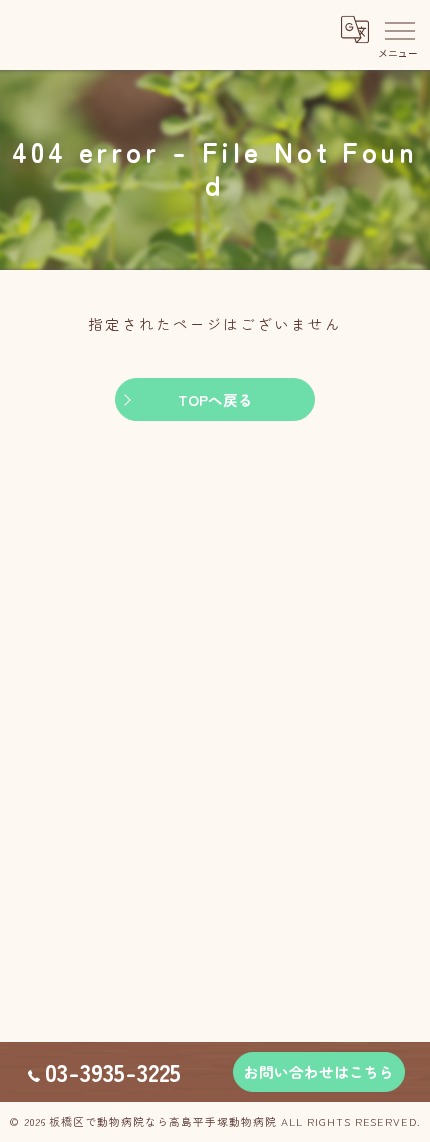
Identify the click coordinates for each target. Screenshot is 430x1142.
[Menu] (399, 30)
